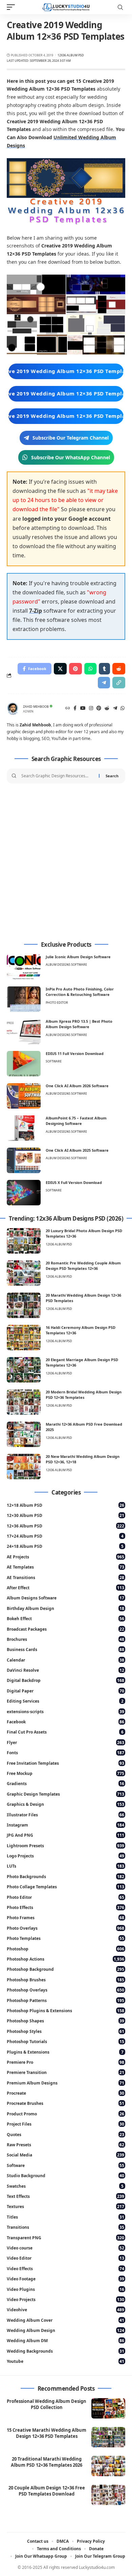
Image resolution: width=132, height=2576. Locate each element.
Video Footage (65, 2279)
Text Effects (65, 2196)
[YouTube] (83, 709)
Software (54, 1061)
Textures (65, 2207)
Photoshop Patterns (65, 2000)
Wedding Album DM (65, 2341)
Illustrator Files (65, 1815)
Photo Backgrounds (65, 1877)
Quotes (65, 2135)
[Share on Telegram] (104, 683)
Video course (65, 2248)
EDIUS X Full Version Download (74, 1182)
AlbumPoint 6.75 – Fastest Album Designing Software (76, 1121)
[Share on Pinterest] (75, 669)
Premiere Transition (65, 2072)
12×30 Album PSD (65, 1515)
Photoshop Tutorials (65, 2042)
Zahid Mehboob (36, 707)
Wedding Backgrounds (65, 2351)
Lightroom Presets (65, 1846)
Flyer (65, 1743)
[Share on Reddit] (119, 669)
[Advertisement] (66, 863)
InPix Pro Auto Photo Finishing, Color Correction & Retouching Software (80, 992)
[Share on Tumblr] (104, 669)
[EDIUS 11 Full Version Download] (24, 1064)
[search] (120, 7)
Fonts (65, 1753)
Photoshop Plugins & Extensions (65, 2011)
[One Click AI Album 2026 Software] (24, 1096)
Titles (65, 2217)
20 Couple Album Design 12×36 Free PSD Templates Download (47, 2491)
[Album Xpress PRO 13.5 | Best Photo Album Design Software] (24, 1031)
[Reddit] (107, 709)
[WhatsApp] (123, 709)
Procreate (65, 2093)
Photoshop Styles (65, 2031)
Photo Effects (65, 1907)
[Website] (68, 709)
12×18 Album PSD (65, 1505)
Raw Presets (65, 2145)
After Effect (65, 1588)
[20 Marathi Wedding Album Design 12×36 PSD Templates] (24, 1305)
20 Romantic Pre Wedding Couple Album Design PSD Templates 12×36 (83, 1266)
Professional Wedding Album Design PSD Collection (47, 2404)
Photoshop (65, 1949)
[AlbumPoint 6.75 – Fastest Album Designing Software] (24, 1128)
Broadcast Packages (65, 1629)
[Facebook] (75, 709)
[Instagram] (91, 709)
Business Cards (65, 1650)
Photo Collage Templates (65, 1887)
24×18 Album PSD (65, 1546)
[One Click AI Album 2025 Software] (24, 1160)
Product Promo (65, 2114)
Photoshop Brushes (65, 1980)
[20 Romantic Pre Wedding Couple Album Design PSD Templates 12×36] (24, 1273)
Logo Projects (65, 1856)
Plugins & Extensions (65, 2052)
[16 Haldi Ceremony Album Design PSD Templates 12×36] (24, 1338)
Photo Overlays (65, 1928)
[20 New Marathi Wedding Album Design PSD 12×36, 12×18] (24, 1467)
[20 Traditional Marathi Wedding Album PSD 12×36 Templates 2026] (108, 2466)
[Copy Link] (119, 683)
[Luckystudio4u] (66, 7)
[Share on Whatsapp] (90, 669)
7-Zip (36, 611)
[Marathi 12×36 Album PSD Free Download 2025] (24, 1434)
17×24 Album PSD (65, 1536)
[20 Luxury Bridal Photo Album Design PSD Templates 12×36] (24, 1241)
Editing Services (65, 1701)
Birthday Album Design (65, 1608)
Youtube (65, 2361)
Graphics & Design (65, 1804)
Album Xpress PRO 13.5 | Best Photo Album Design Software (79, 1024)
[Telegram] (115, 709)
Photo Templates (65, 1938)
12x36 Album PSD (71, 55)
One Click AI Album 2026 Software (77, 1086)
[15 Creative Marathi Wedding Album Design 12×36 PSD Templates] (108, 2437)
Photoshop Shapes (65, 2021)
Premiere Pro (65, 2062)
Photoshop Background (65, 1969)
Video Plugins (65, 2289)
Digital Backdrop (65, 1680)
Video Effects (65, 2269)
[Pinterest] (99, 709)
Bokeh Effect (65, 1619)
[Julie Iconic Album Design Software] (24, 967)
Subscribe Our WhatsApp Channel (71, 457)
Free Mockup (65, 1773)
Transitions (65, 2227)
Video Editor (65, 2258)
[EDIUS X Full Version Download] (24, 1193)
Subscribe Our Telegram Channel (71, 438)
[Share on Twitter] (60, 669)
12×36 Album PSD (65, 1526)
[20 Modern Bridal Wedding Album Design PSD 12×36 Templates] (24, 1402)
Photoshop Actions (65, 1959)
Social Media (65, 2155)
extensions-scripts (65, 1712)
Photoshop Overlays (65, 1990)
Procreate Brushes (65, 2103)
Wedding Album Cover (65, 2320)
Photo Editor (57, 1003)
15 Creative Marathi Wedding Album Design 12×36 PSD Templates (47, 2433)
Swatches (65, 2186)
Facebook (65, 1722)
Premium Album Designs (65, 2083)
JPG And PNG (65, 1835)
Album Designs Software (66, 965)
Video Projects (65, 2300)
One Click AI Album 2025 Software (77, 1150)
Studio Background (65, 2176)
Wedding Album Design (65, 2330)
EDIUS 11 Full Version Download (75, 1053)
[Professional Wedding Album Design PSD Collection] (108, 2408)
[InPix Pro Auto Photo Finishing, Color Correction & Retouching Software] (24, 999)
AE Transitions (65, 1578)
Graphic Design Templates (65, 1794)
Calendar (65, 1660)
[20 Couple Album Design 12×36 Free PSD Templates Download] (108, 2495)
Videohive (65, 2310)
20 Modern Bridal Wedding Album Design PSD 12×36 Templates (84, 1395)
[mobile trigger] (13, 7)
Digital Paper (65, 1691)
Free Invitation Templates (65, 1763)
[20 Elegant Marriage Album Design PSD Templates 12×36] (24, 1370)
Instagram (65, 1825)
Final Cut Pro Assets (65, 1732)
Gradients (65, 1784)
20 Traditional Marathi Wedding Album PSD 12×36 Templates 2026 (47, 2462)
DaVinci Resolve (65, 1670)
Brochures (65, 1639)
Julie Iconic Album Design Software (78, 957)
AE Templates (65, 1567)
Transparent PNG (65, 2238)
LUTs (65, 1866)
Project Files (65, 2124)
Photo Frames (65, 1918)
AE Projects (65, 1557)
